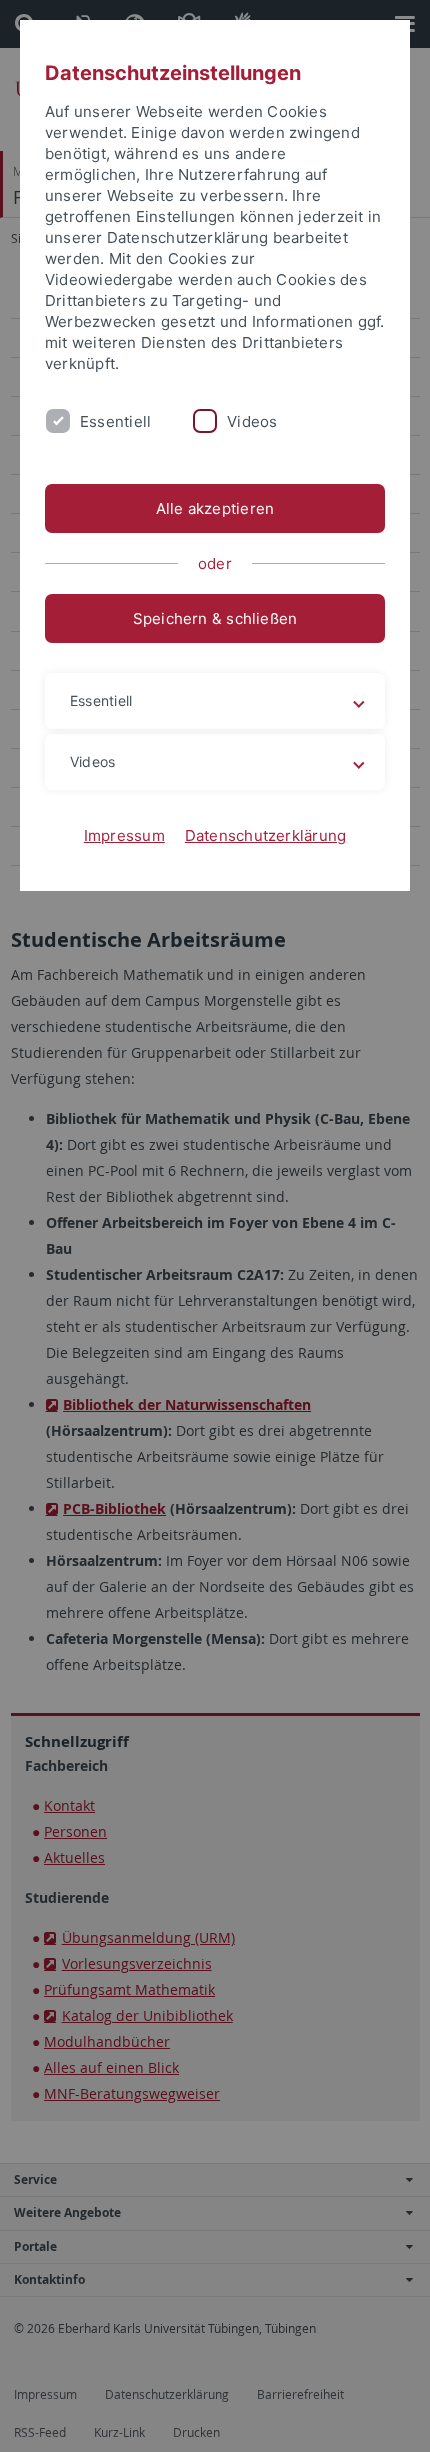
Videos (252, 421)
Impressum (124, 835)
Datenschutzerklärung (266, 835)
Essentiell (115, 421)
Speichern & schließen (215, 618)
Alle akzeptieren (215, 508)
